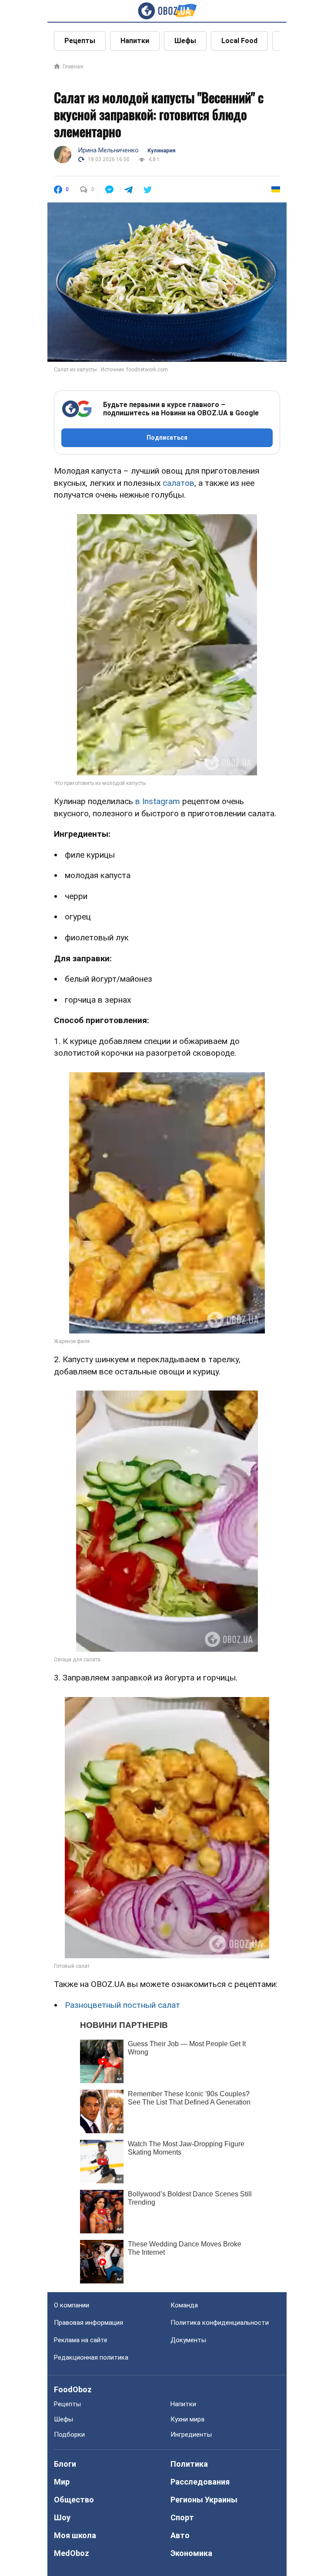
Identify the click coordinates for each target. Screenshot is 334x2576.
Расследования (200, 2482)
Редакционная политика (91, 2357)
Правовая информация (89, 2323)
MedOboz (72, 2553)
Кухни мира (187, 2419)
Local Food (239, 41)
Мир (62, 2482)
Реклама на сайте (81, 2340)
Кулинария (161, 151)
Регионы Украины (204, 2500)
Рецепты (80, 41)
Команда (184, 2305)
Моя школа (75, 2535)
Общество (74, 2500)
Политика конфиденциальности (220, 2323)
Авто (180, 2535)
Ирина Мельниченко (108, 150)
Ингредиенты (191, 2435)
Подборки (69, 2435)
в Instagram (158, 801)
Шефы (185, 41)
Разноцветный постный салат (122, 2005)
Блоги (65, 2464)
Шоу (62, 2517)
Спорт (182, 2517)
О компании (72, 2305)
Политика (189, 2464)
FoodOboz (73, 2389)
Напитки (135, 41)
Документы (188, 2340)
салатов (179, 483)
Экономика (191, 2553)
